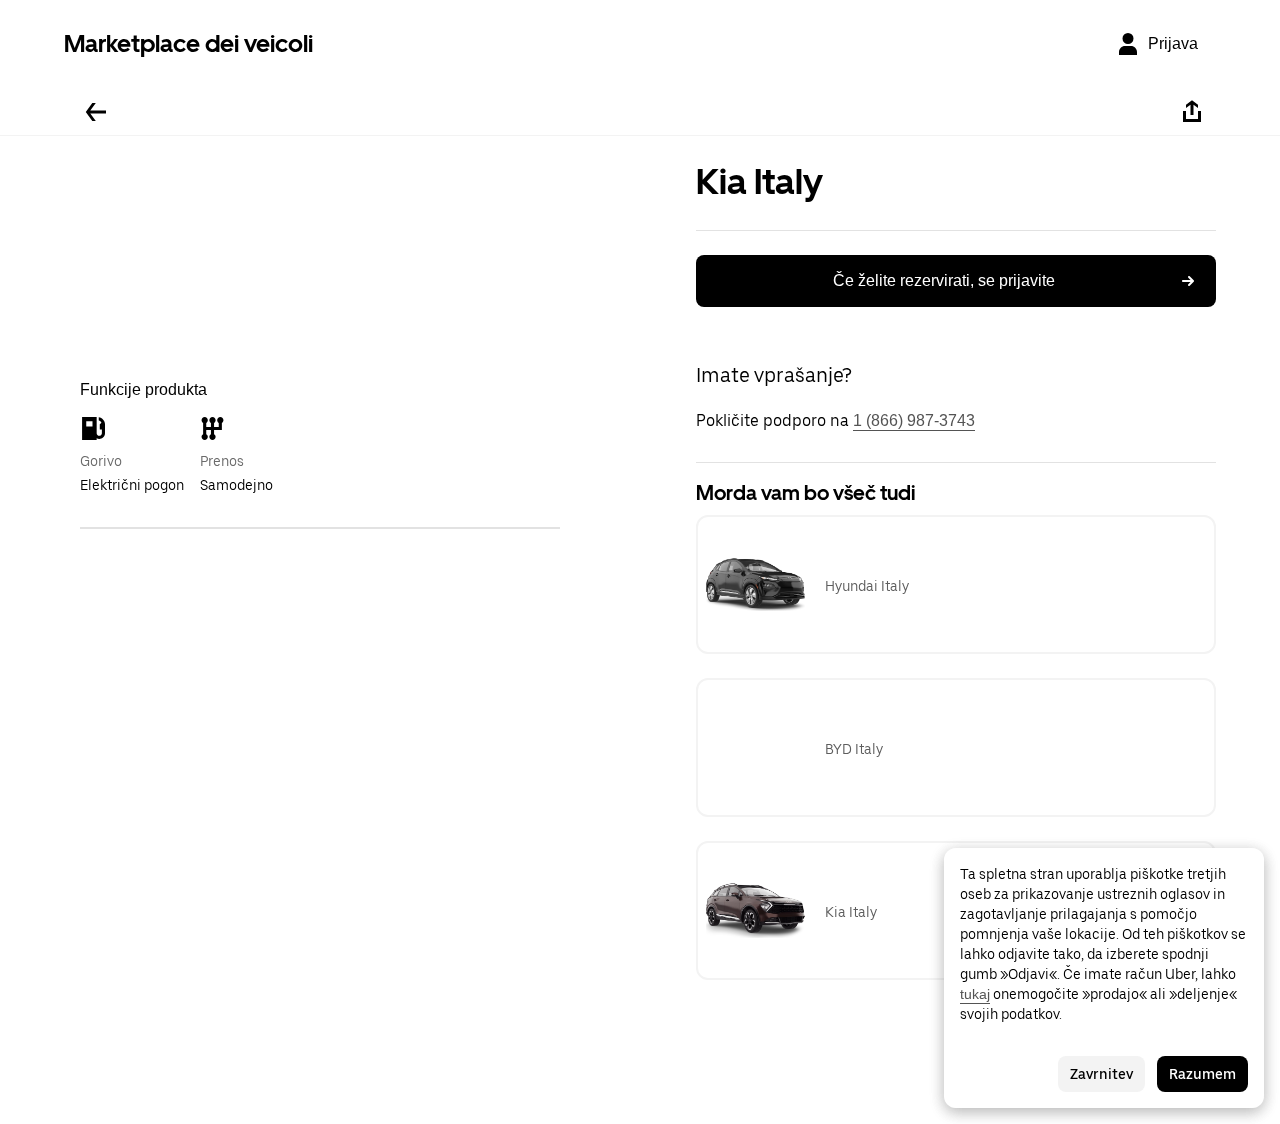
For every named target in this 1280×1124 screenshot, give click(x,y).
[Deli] (1192, 112)
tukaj (975, 994)
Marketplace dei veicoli (188, 43)
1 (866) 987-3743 (914, 420)
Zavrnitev (1101, 1074)
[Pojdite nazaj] (96, 112)
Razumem (1202, 1074)
